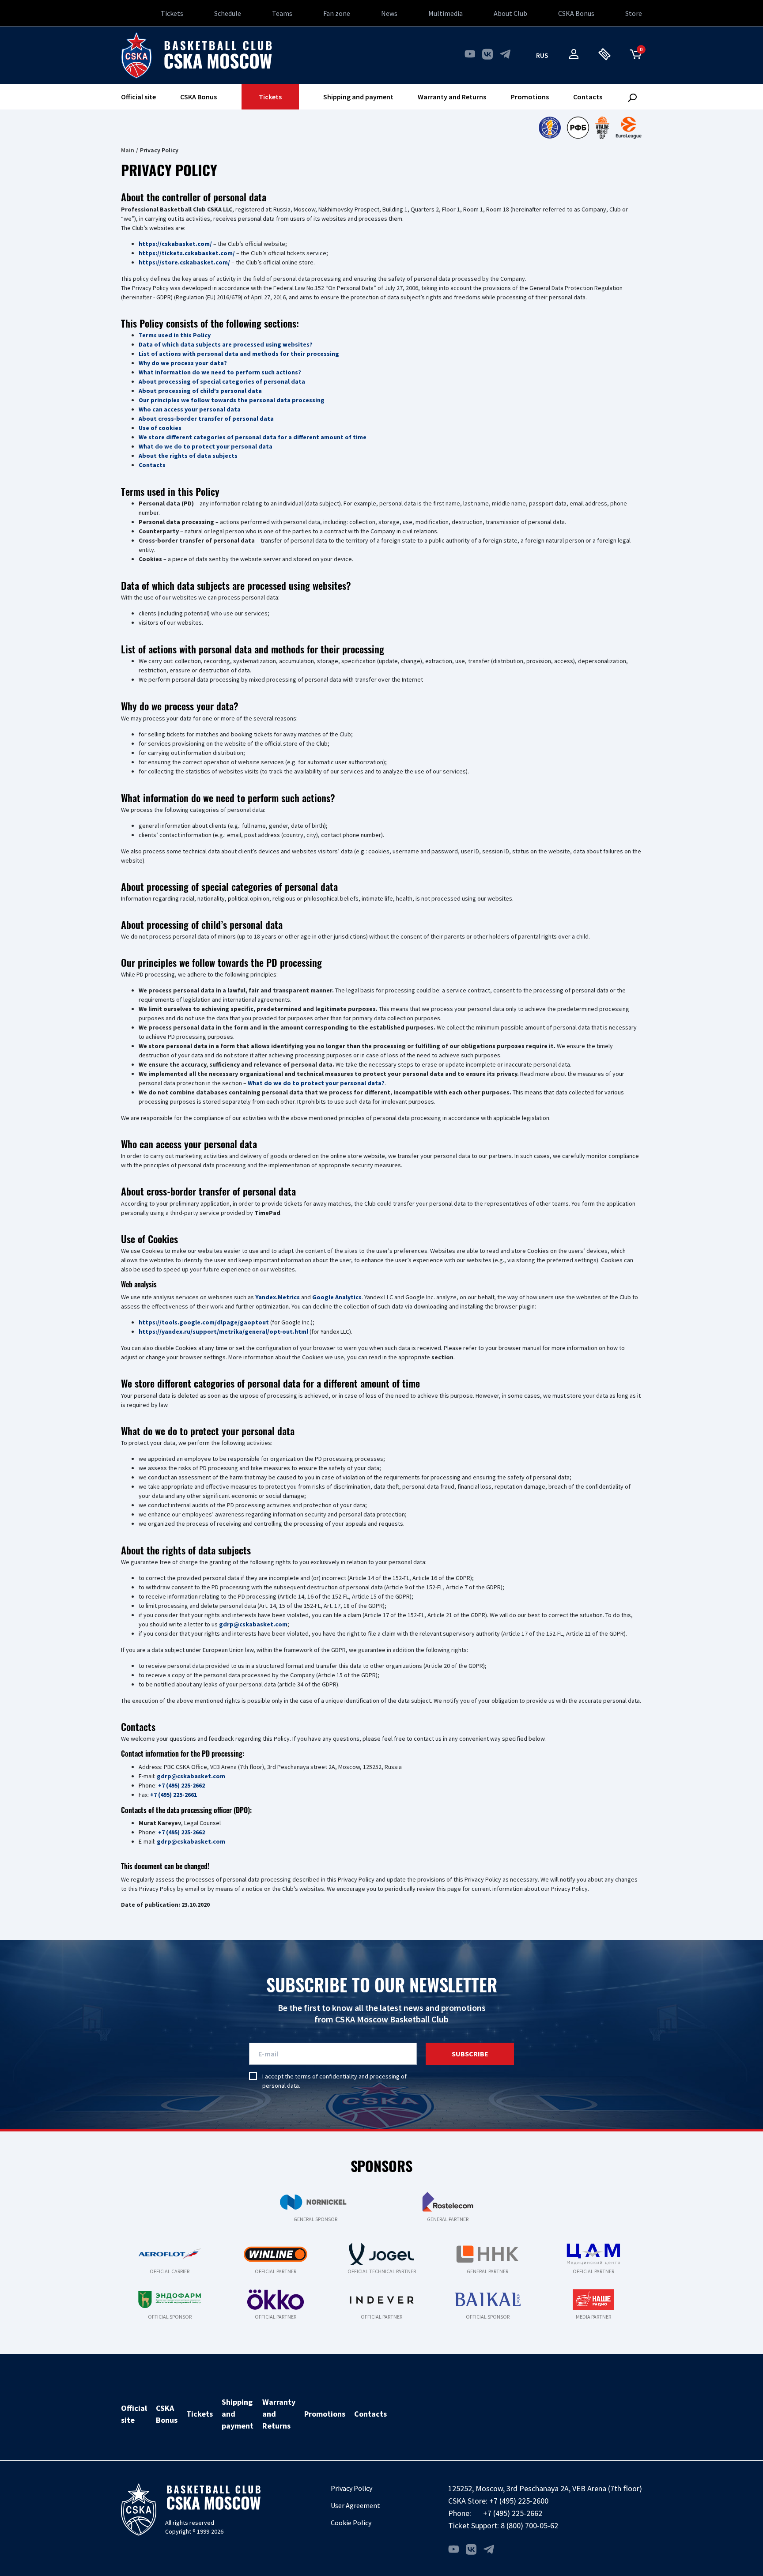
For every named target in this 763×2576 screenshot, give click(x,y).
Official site (138, 97)
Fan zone (337, 13)
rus (542, 55)
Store (634, 13)
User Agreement (355, 2505)
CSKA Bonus (576, 13)
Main (128, 150)
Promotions (530, 97)
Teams (282, 13)
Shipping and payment (358, 97)
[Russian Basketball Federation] (578, 128)
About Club (510, 13)
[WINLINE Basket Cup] (602, 128)
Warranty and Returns (452, 97)
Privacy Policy (351, 2488)
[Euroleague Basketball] (629, 128)
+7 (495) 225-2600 (519, 2501)
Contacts (588, 97)
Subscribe (470, 2054)
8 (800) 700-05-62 (529, 2525)
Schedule (228, 13)
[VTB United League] (550, 128)
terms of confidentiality (326, 2076)
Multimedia (446, 13)
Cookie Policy (351, 2523)
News (389, 13)
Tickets (172, 13)
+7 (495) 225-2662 (513, 2513)
